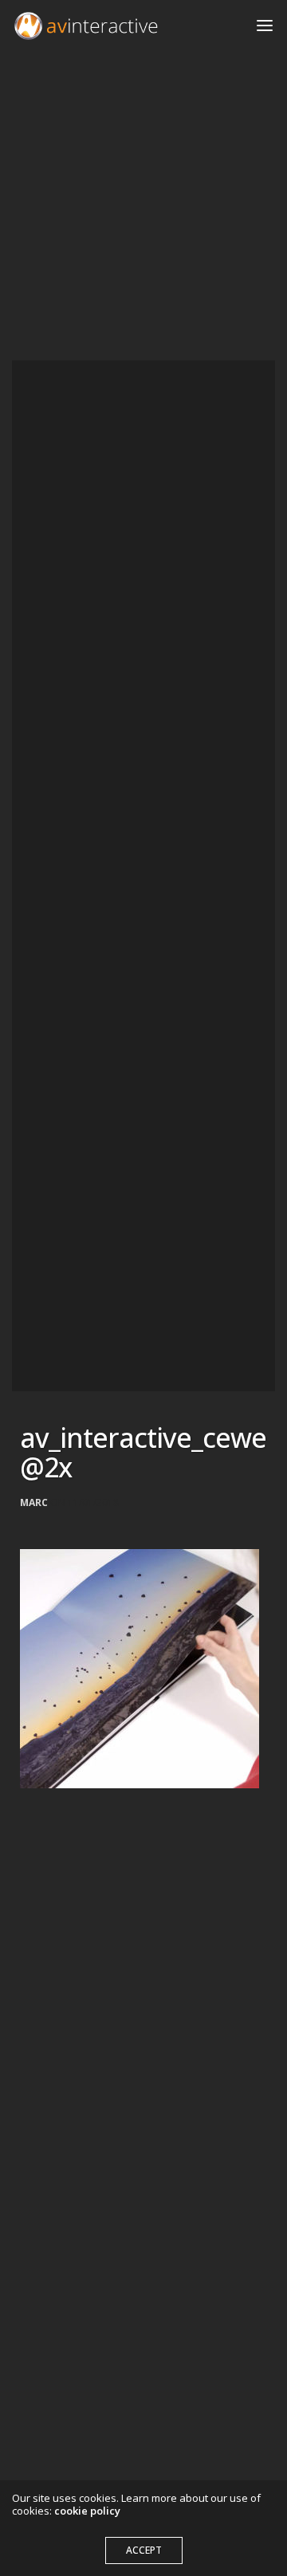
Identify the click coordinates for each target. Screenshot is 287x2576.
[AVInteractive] (86, 26)
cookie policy (87, 2511)
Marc (34, 1503)
